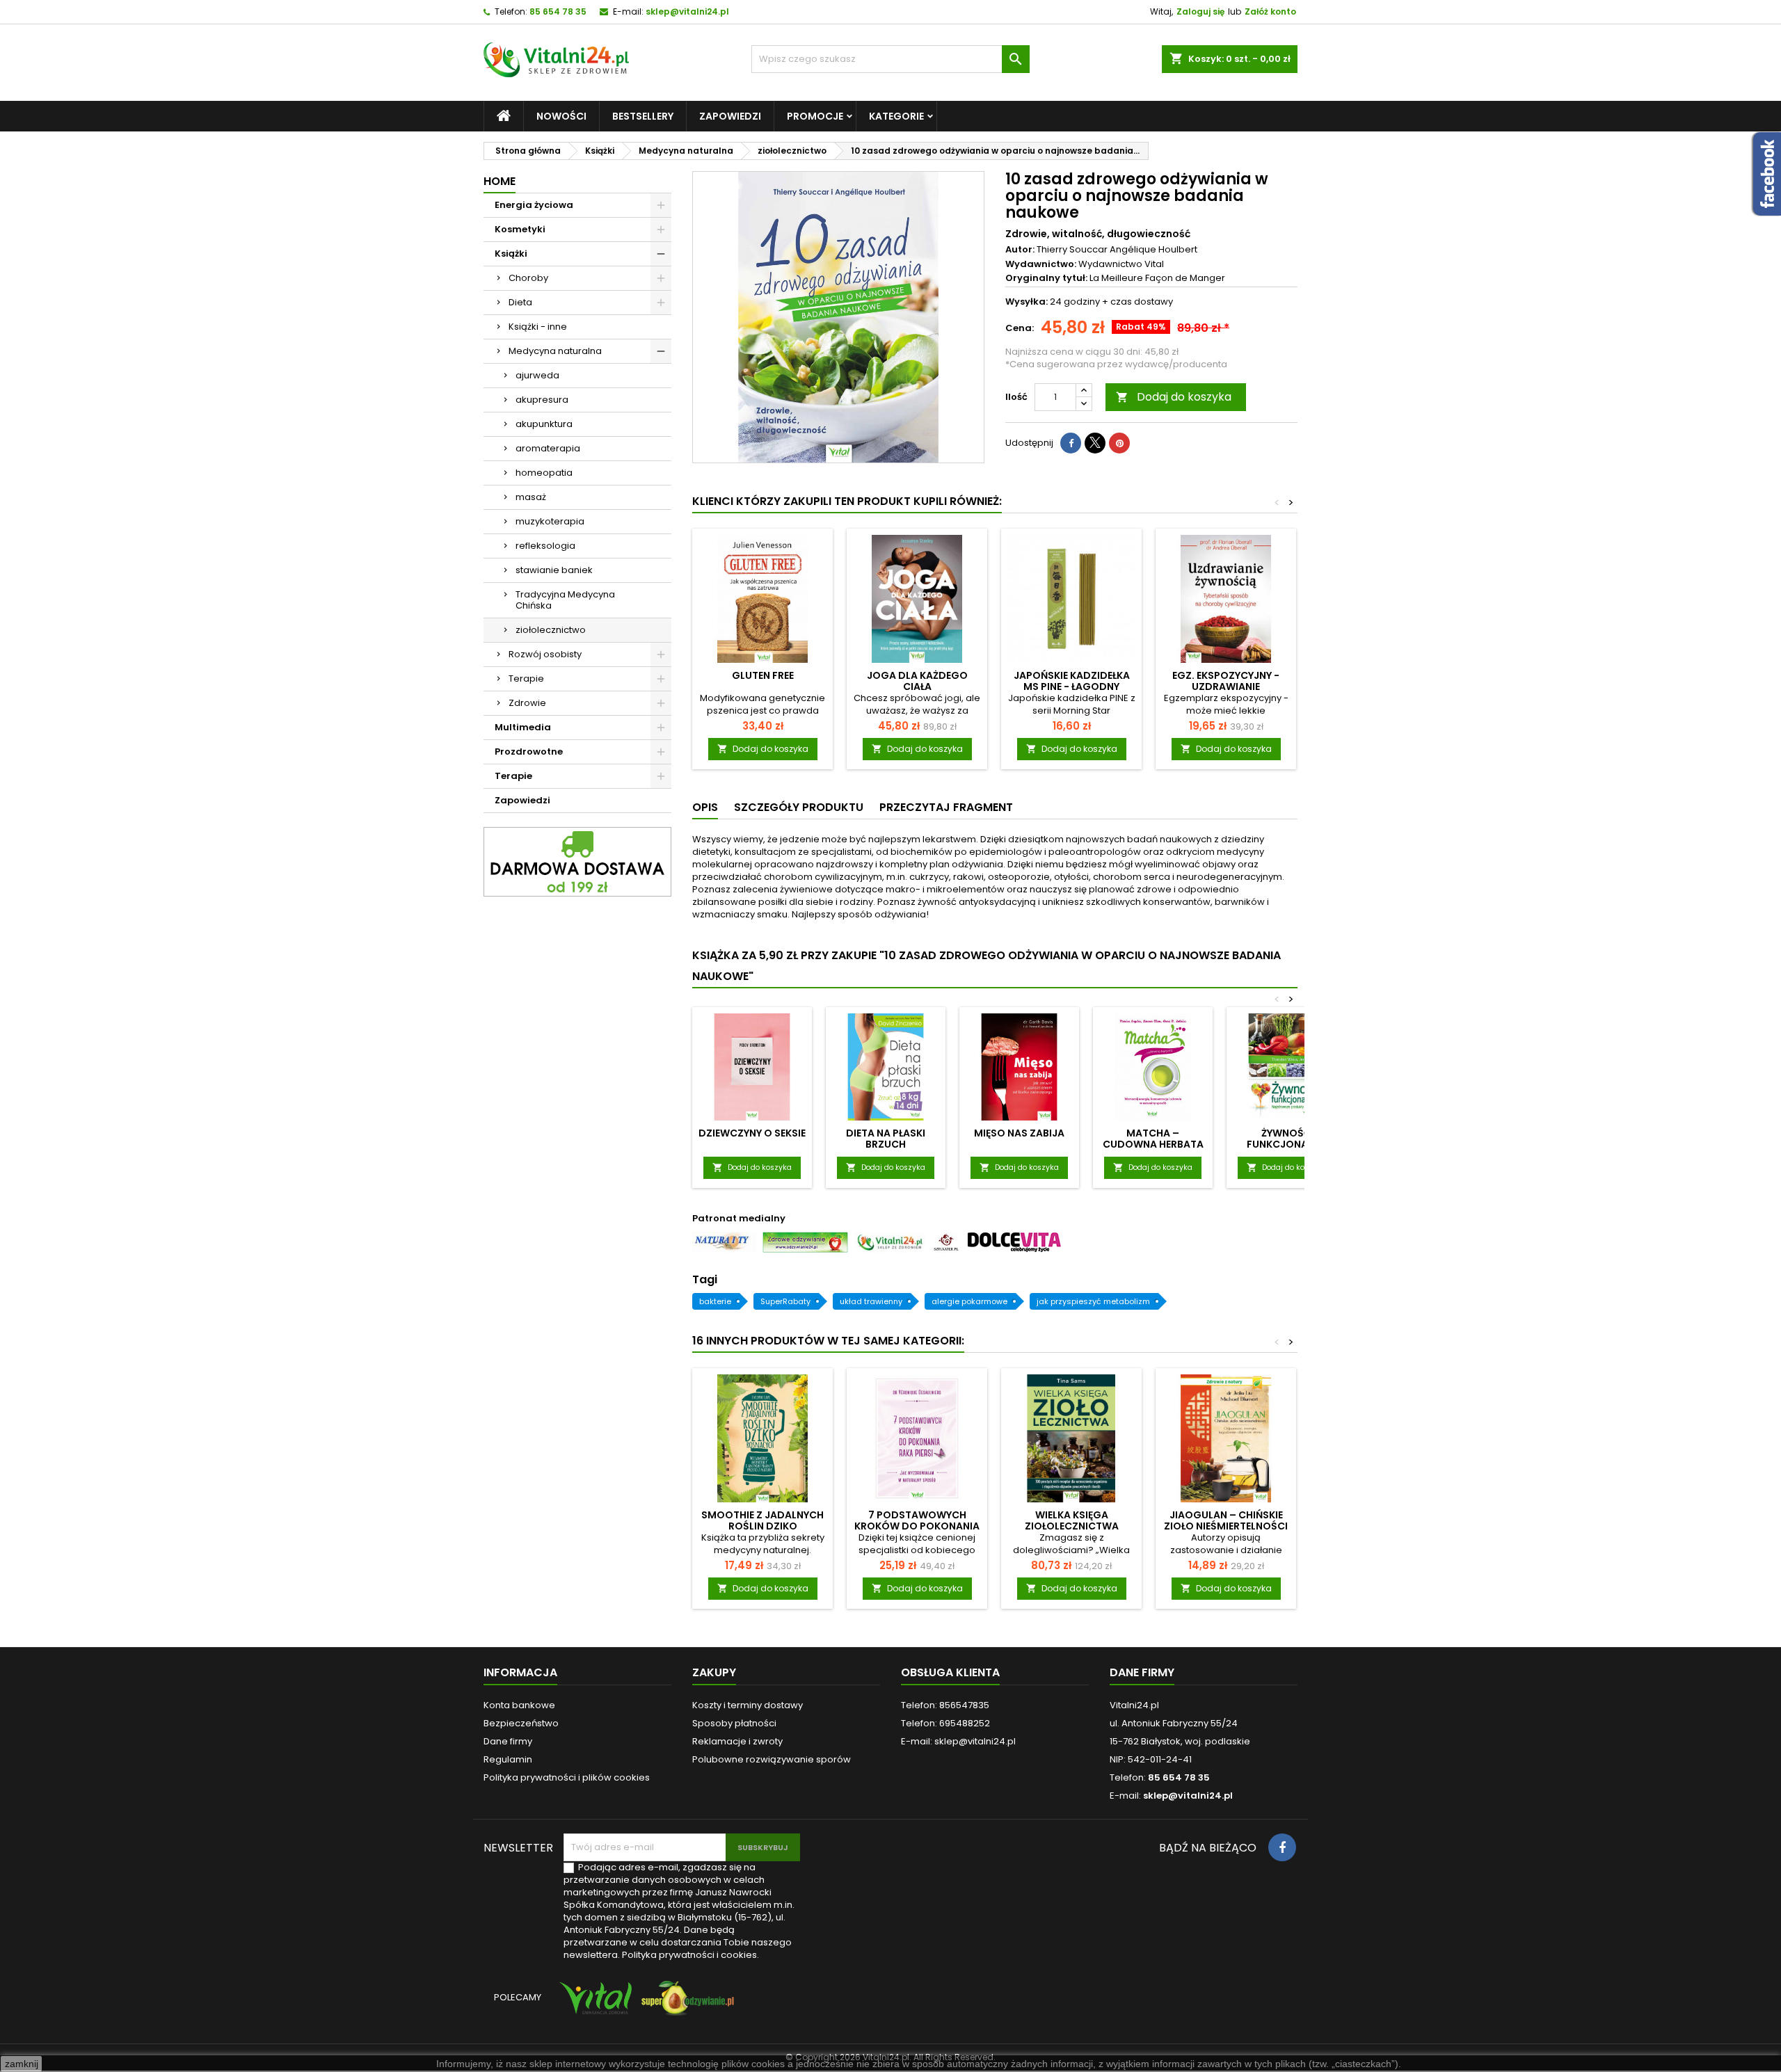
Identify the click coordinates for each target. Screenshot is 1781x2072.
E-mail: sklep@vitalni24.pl (958, 1741)
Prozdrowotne (529, 752)
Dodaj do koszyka (1174, 397)
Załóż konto (1270, 11)
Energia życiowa (534, 205)
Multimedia (523, 727)
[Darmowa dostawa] (577, 861)
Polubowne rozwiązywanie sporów (772, 1759)
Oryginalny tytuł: (1046, 278)
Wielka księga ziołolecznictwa (1072, 1520)
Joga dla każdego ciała (917, 681)
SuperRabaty (785, 1301)
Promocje (815, 116)
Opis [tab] (705, 807)
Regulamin (508, 1759)
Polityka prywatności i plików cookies (567, 1777)
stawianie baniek (554, 570)
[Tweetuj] (1095, 443)
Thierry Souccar (1072, 249)
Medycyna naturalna (555, 351)
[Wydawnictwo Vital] (593, 2004)
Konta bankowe (519, 1705)
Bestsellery (643, 116)
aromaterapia (548, 448)
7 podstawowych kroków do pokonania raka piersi (917, 1526)
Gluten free (763, 675)
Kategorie (896, 116)
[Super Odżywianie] (685, 2004)
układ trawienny (871, 1301)
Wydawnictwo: (1041, 264)
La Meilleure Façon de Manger (1157, 278)
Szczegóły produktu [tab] (799, 807)
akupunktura (544, 424)
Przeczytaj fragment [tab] (946, 807)
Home (500, 181)
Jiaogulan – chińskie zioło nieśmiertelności (1226, 1520)
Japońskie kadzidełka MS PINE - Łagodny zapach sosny (1072, 686)
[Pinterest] (1119, 443)
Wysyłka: (1027, 302)
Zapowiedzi (730, 116)
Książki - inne (538, 327)
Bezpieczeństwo (521, 1723)
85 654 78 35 (558, 11)
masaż (531, 497)
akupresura (542, 400)
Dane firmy (508, 1741)
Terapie (526, 678)
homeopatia (544, 473)
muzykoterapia (550, 521)
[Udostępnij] (1071, 443)
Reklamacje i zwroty (737, 1741)
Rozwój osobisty (545, 654)
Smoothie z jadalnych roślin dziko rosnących (762, 1526)
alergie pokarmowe (969, 1301)
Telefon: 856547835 (945, 1705)
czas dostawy (1142, 302)
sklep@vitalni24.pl (687, 11)
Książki (511, 254)
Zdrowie (527, 703)
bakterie (715, 1301)
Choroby (528, 278)
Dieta (520, 302)
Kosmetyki (520, 229)
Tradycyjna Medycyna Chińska (565, 600)
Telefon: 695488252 (945, 1723)
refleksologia (545, 546)
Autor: (1020, 250)
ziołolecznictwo (551, 630)
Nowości (561, 116)
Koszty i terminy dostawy (748, 1705)
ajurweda (537, 375)
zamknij (22, 2064)
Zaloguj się (1200, 11)
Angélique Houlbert (1153, 249)
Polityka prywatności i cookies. (690, 1955)
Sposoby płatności (734, 1723)
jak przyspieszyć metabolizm (1093, 1301)
